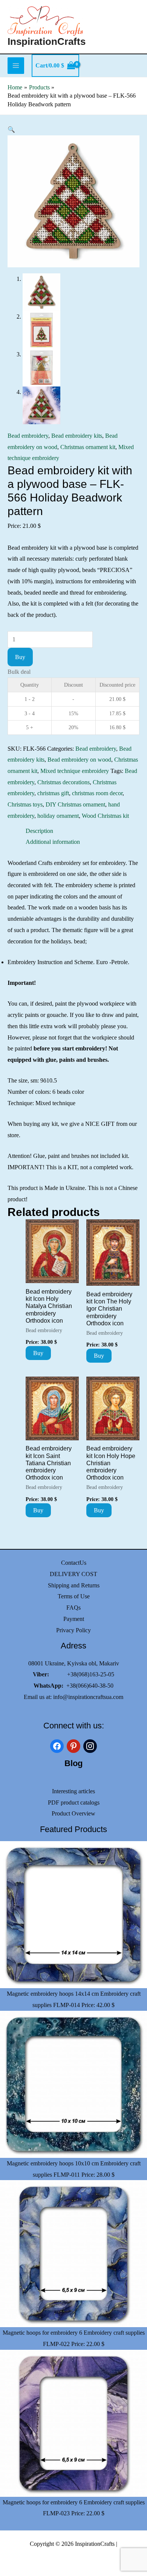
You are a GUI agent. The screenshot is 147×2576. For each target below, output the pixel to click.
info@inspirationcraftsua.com (88, 1697)
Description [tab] (39, 831)
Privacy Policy (73, 1630)
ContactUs (74, 1563)
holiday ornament (58, 816)
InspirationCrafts (47, 41)
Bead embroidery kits (77, 436)
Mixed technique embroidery (75, 771)
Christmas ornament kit (88, 447)
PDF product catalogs (74, 1802)
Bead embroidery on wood (79, 760)
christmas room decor (97, 793)
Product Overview (73, 1813)
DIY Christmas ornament (75, 804)
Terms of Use (74, 1596)
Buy (20, 657)
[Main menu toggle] (16, 66)
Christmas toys (25, 804)
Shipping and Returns (74, 1585)
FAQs (73, 1608)
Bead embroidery (28, 436)
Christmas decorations (64, 782)
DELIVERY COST (73, 1574)
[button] (11, 130)
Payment (74, 1619)
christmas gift (53, 793)
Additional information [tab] (53, 842)
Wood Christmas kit (105, 816)
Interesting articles (73, 1791)
